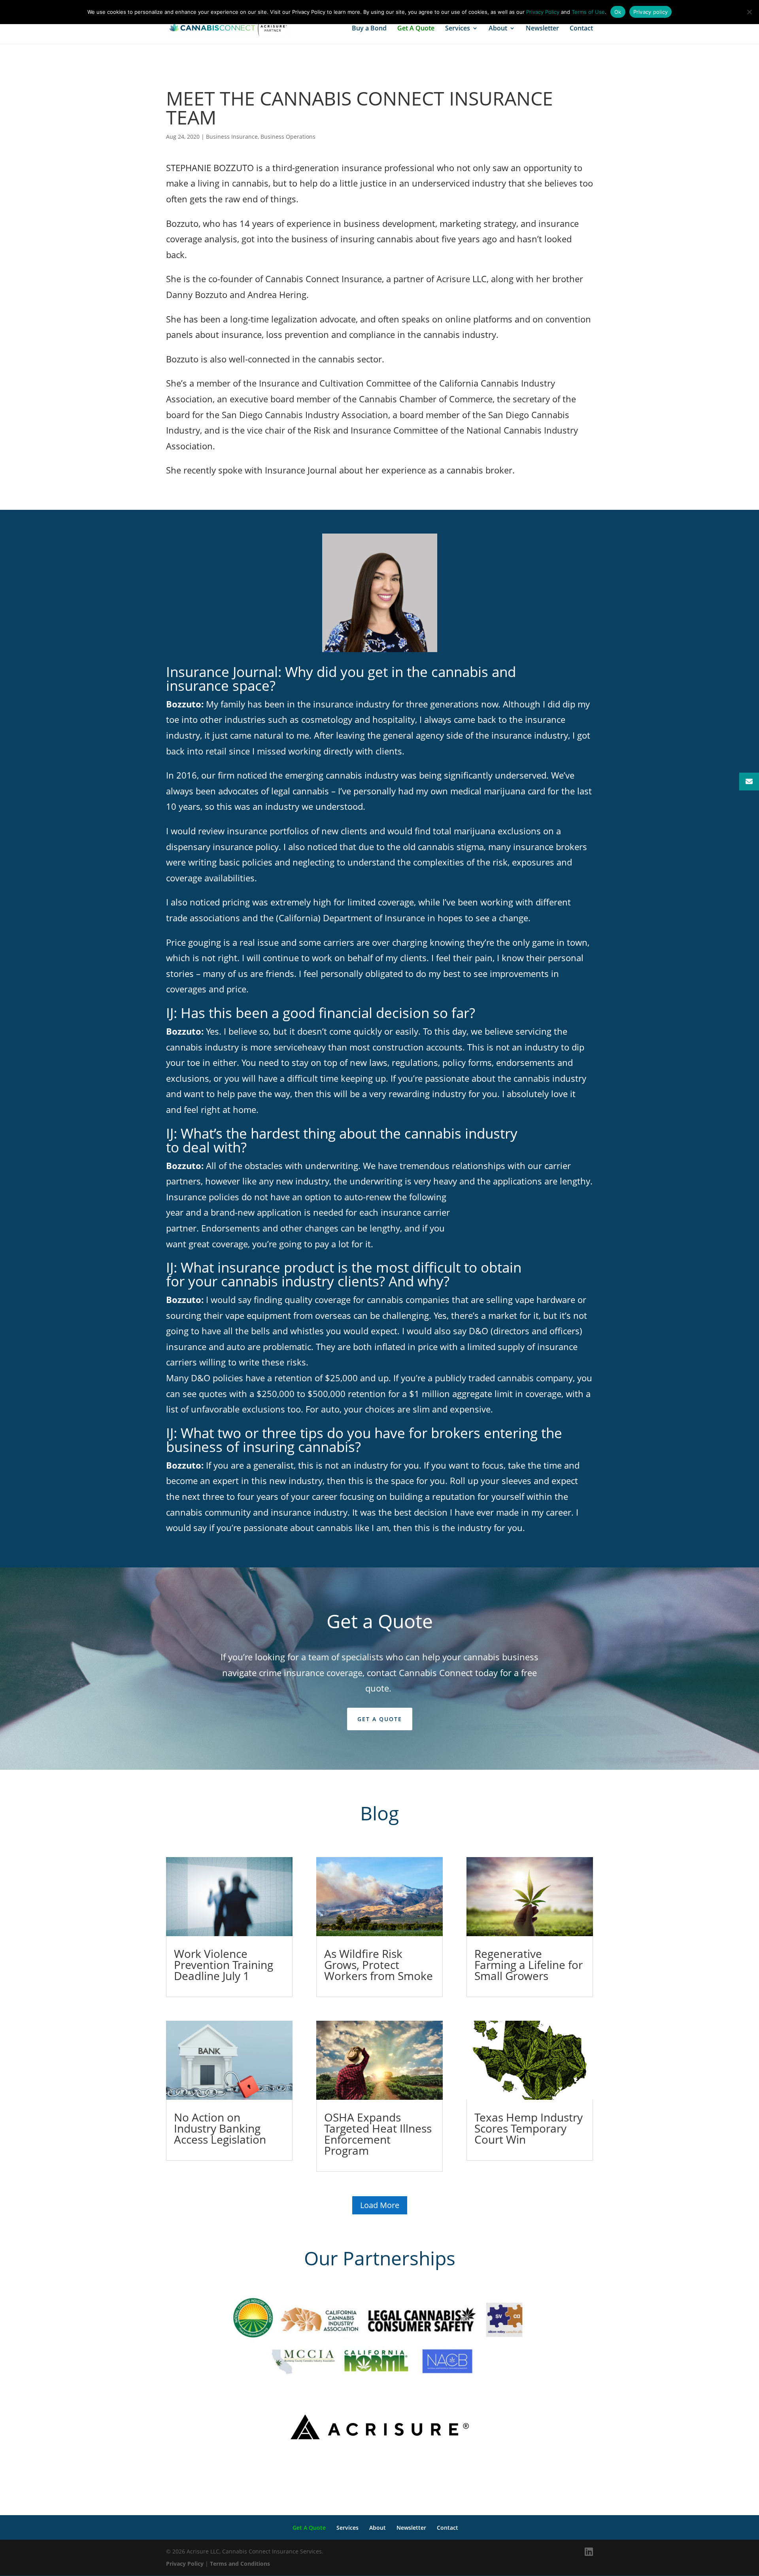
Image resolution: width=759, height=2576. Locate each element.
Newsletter (542, 29)
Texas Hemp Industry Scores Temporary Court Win (529, 2128)
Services (458, 29)
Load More (380, 2205)
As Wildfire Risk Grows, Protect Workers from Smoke (379, 1965)
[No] (749, 12)
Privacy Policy (185, 2564)
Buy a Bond (369, 29)
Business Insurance (232, 137)
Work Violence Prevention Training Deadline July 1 (224, 1965)
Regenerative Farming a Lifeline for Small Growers (529, 1965)
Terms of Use (588, 12)
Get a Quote (380, 1719)
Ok (618, 12)
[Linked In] (589, 2552)
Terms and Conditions (240, 2564)
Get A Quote (416, 29)
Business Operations (288, 137)
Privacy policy (651, 12)
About (498, 29)
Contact (581, 29)
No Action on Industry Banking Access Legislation (220, 2128)
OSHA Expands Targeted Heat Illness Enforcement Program (378, 2134)
